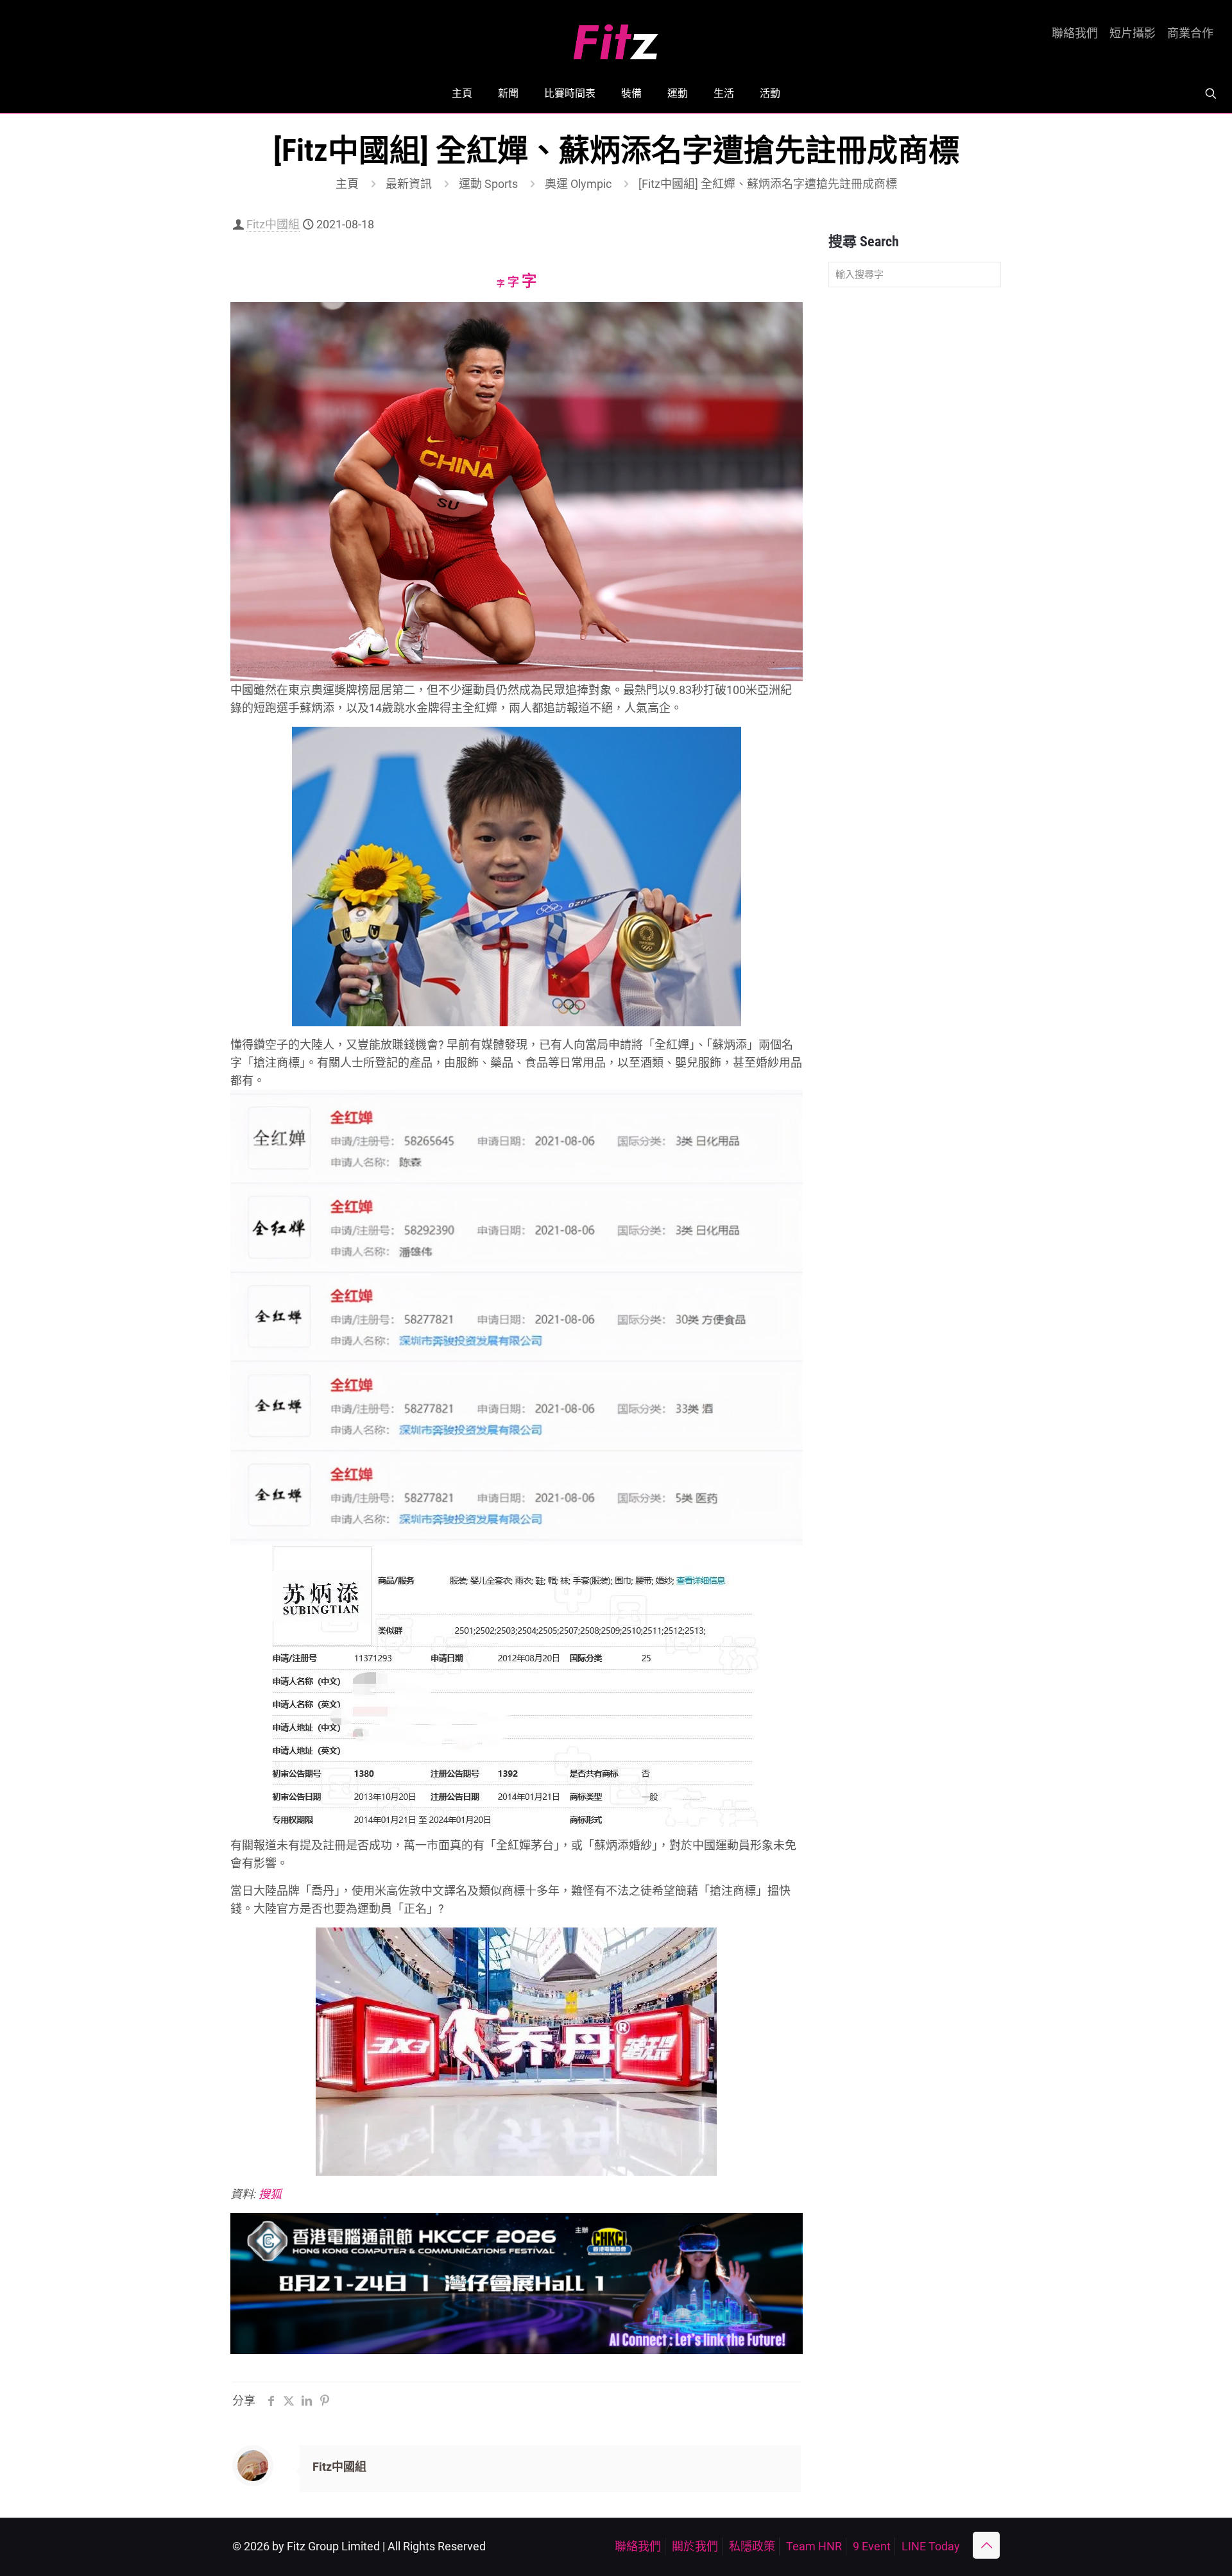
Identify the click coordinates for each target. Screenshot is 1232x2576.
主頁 (347, 184)
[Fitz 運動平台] (616, 37)
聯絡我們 (1075, 33)
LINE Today (931, 2546)
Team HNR (814, 2546)
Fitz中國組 (273, 224)
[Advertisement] (915, 499)
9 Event (872, 2546)
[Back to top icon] (986, 2545)
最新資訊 (409, 184)
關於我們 (695, 2546)
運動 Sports (488, 184)
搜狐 (270, 2194)
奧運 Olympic (578, 184)
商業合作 (1190, 33)
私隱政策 (752, 2546)
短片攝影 (1133, 33)
